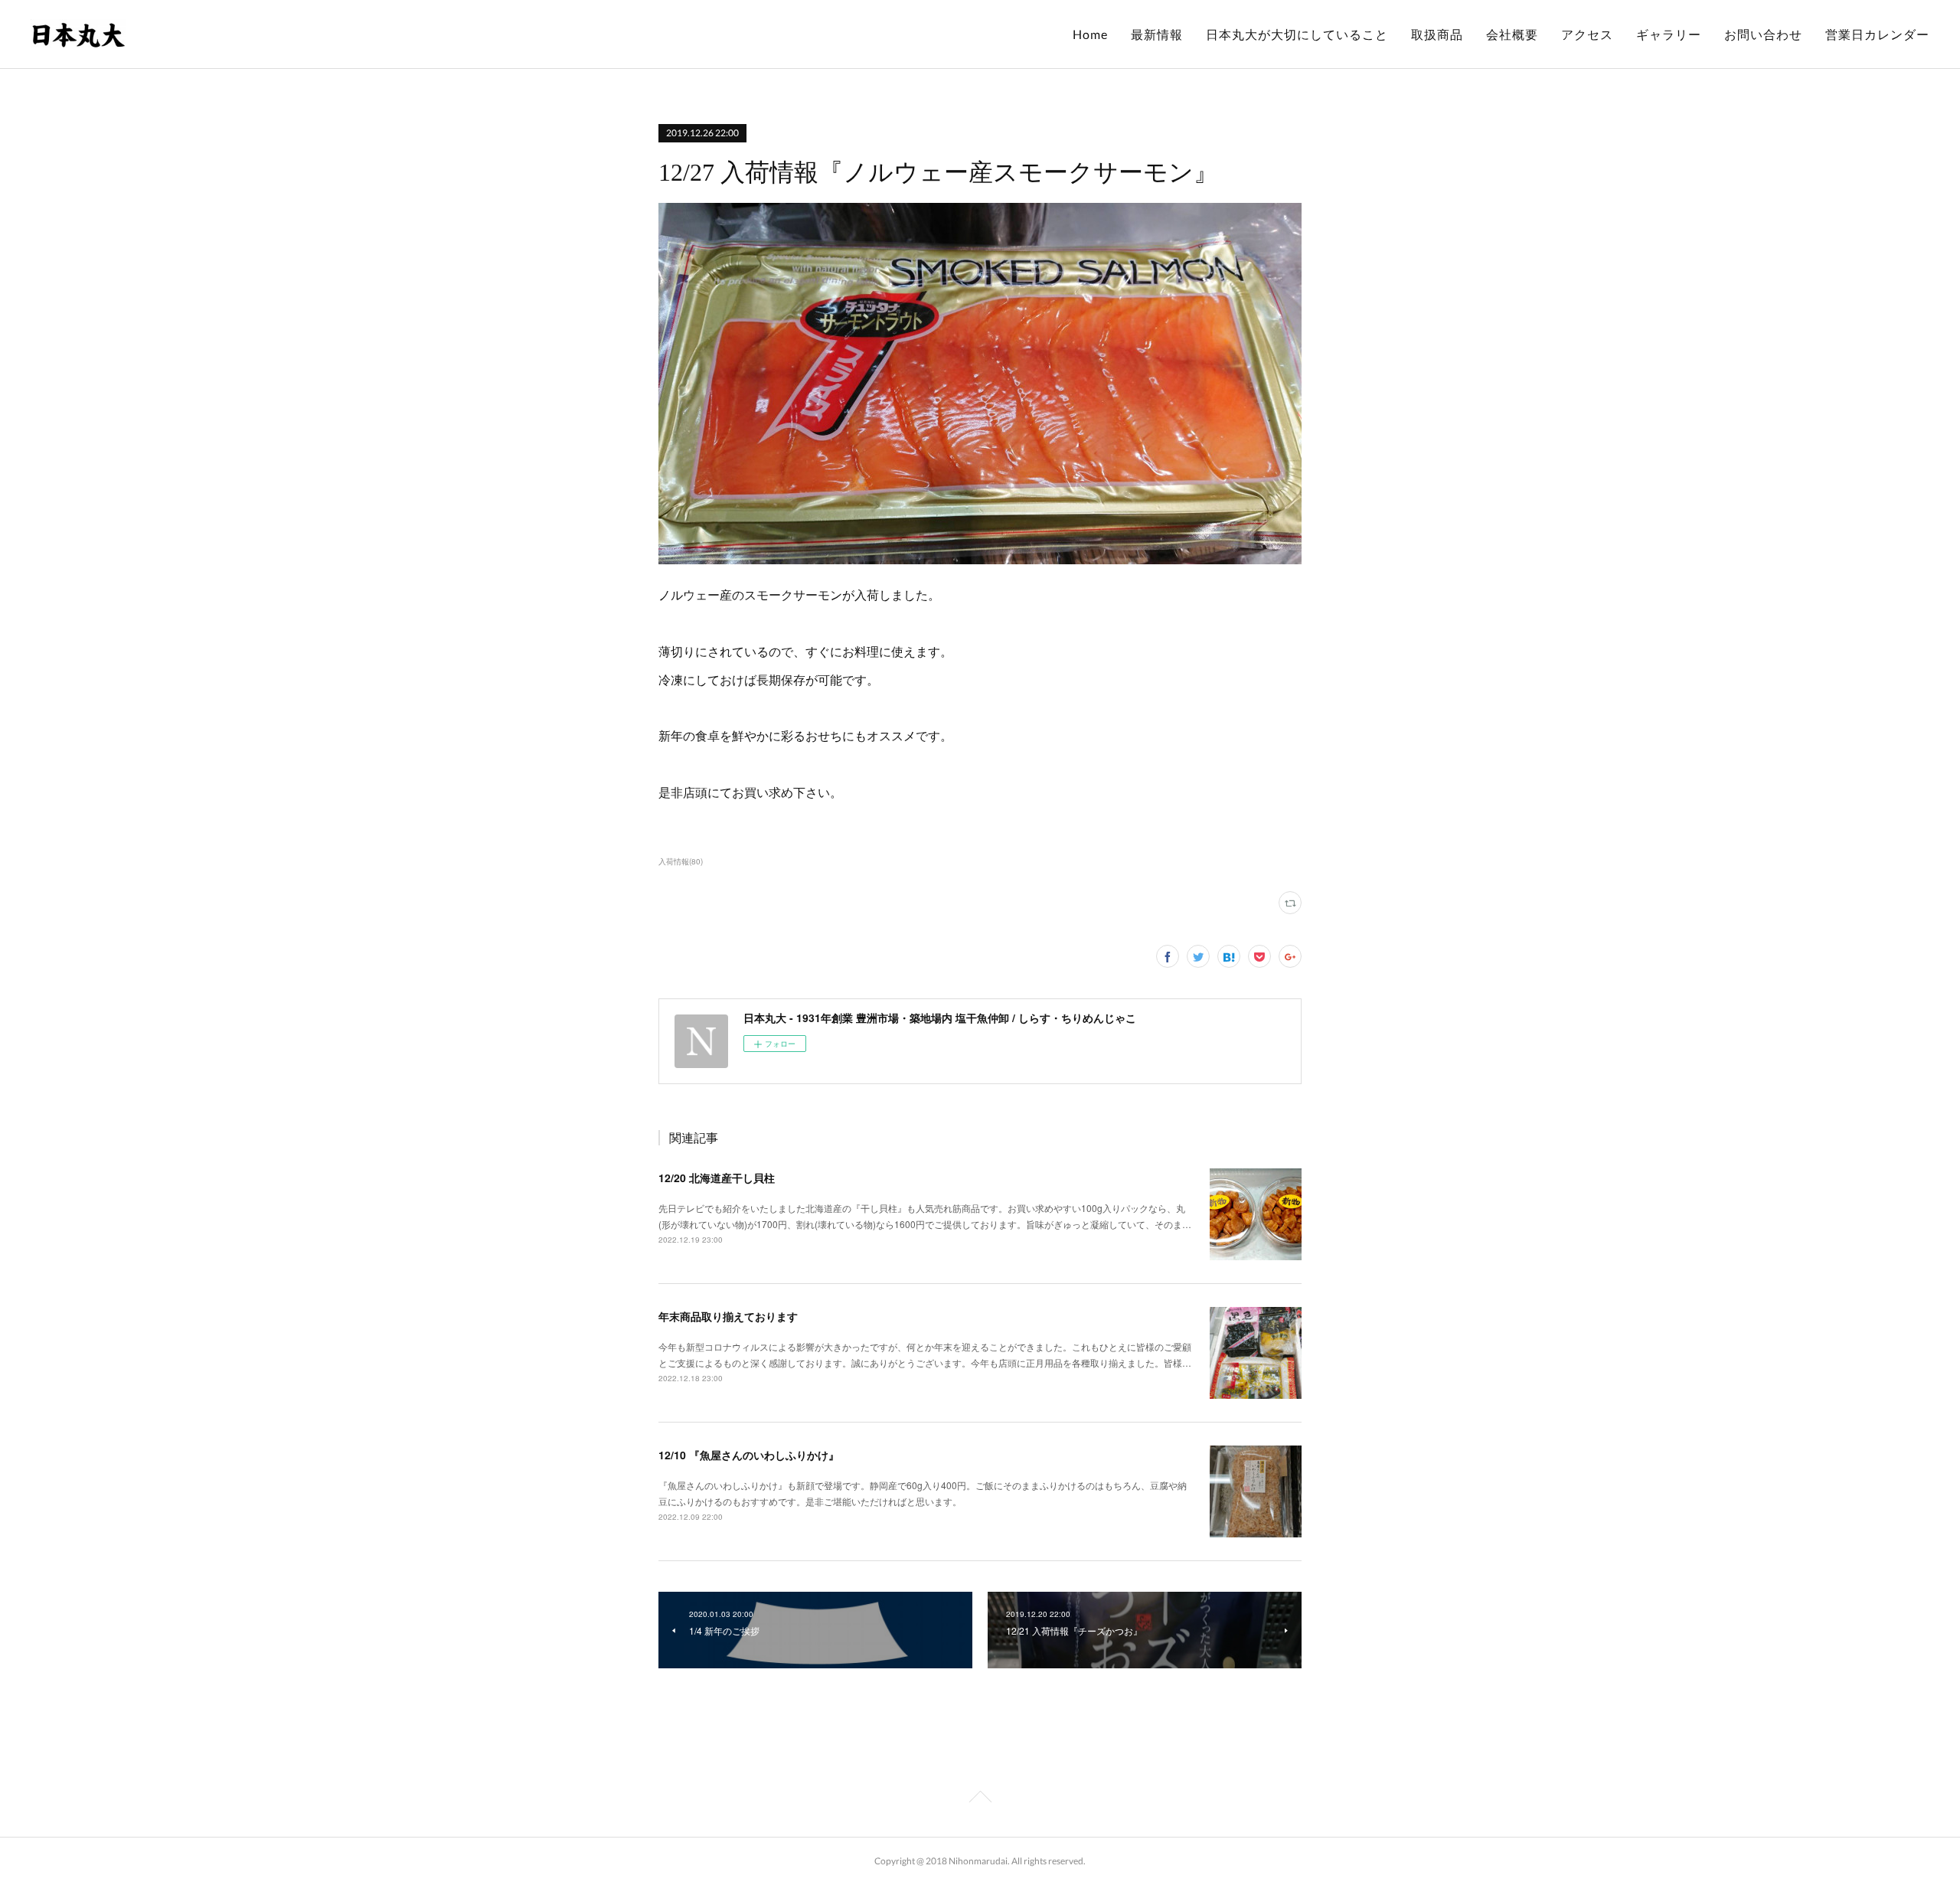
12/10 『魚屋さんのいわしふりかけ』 (749, 1455)
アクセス (1587, 34)
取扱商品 (1437, 34)
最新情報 (1157, 34)
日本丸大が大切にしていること (1297, 34)
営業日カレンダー (1877, 34)
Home (1090, 34)
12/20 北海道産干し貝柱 (717, 1178)
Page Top (980, 1799)
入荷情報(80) (681, 861)
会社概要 (1512, 34)
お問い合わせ (1763, 34)
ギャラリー (1669, 34)
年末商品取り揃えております (728, 1316)
